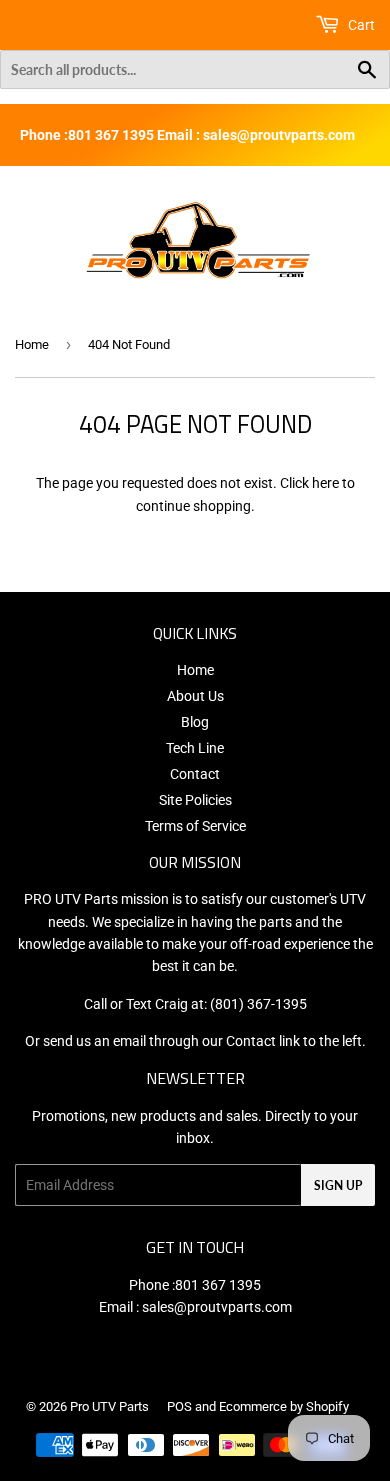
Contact (195, 774)
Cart (360, 25)
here (325, 483)
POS (179, 1406)
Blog (195, 722)
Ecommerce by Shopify (284, 1406)
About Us (195, 696)
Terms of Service (195, 826)
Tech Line (195, 748)
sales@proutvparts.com (217, 1307)
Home (32, 344)
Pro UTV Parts (109, 1406)
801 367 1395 (218, 1285)
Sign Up (338, 1185)
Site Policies (195, 800)
